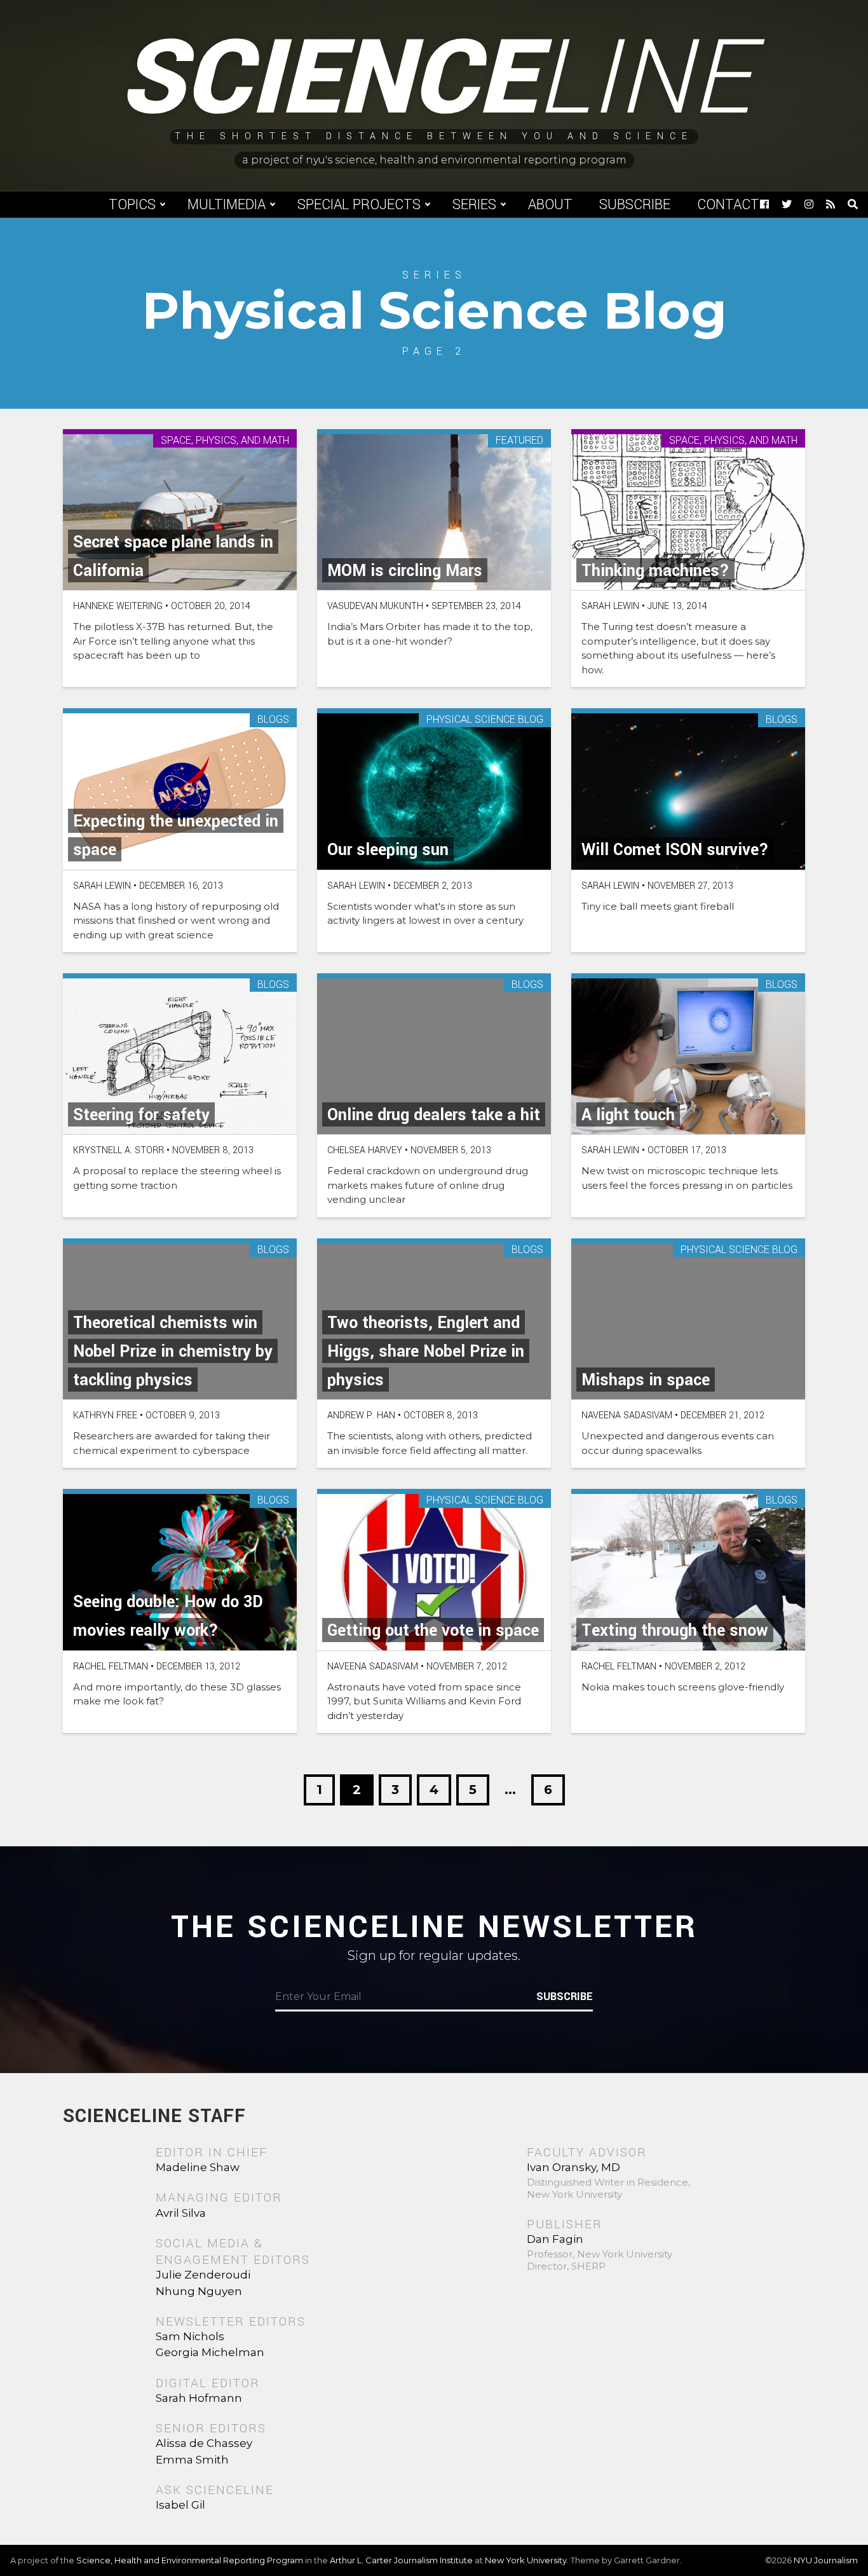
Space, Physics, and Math (225, 441)
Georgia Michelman (210, 2352)
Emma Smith (192, 2460)
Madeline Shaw (198, 2167)
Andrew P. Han (361, 1415)
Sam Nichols (190, 2336)
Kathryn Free (105, 1415)
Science (434, 79)
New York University (526, 2560)
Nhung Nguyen (199, 2291)
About (550, 205)
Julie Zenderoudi (203, 2275)
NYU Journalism (826, 2560)
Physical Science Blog (485, 720)
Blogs (273, 720)
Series (474, 205)
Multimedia (227, 205)
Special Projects (359, 205)
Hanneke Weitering (118, 606)
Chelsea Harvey (365, 1150)
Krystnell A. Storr (119, 1150)
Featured (519, 441)
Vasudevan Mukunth (375, 606)
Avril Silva (181, 2213)
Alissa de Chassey (204, 2443)
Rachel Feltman (111, 1667)
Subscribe (635, 205)
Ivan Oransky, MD (573, 2167)
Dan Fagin (555, 2239)
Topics (132, 205)
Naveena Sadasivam (627, 1415)
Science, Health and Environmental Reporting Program (190, 2560)
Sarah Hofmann (199, 2398)
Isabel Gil (180, 2505)
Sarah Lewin (610, 606)
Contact (728, 205)
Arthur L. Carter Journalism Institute (401, 2560)
